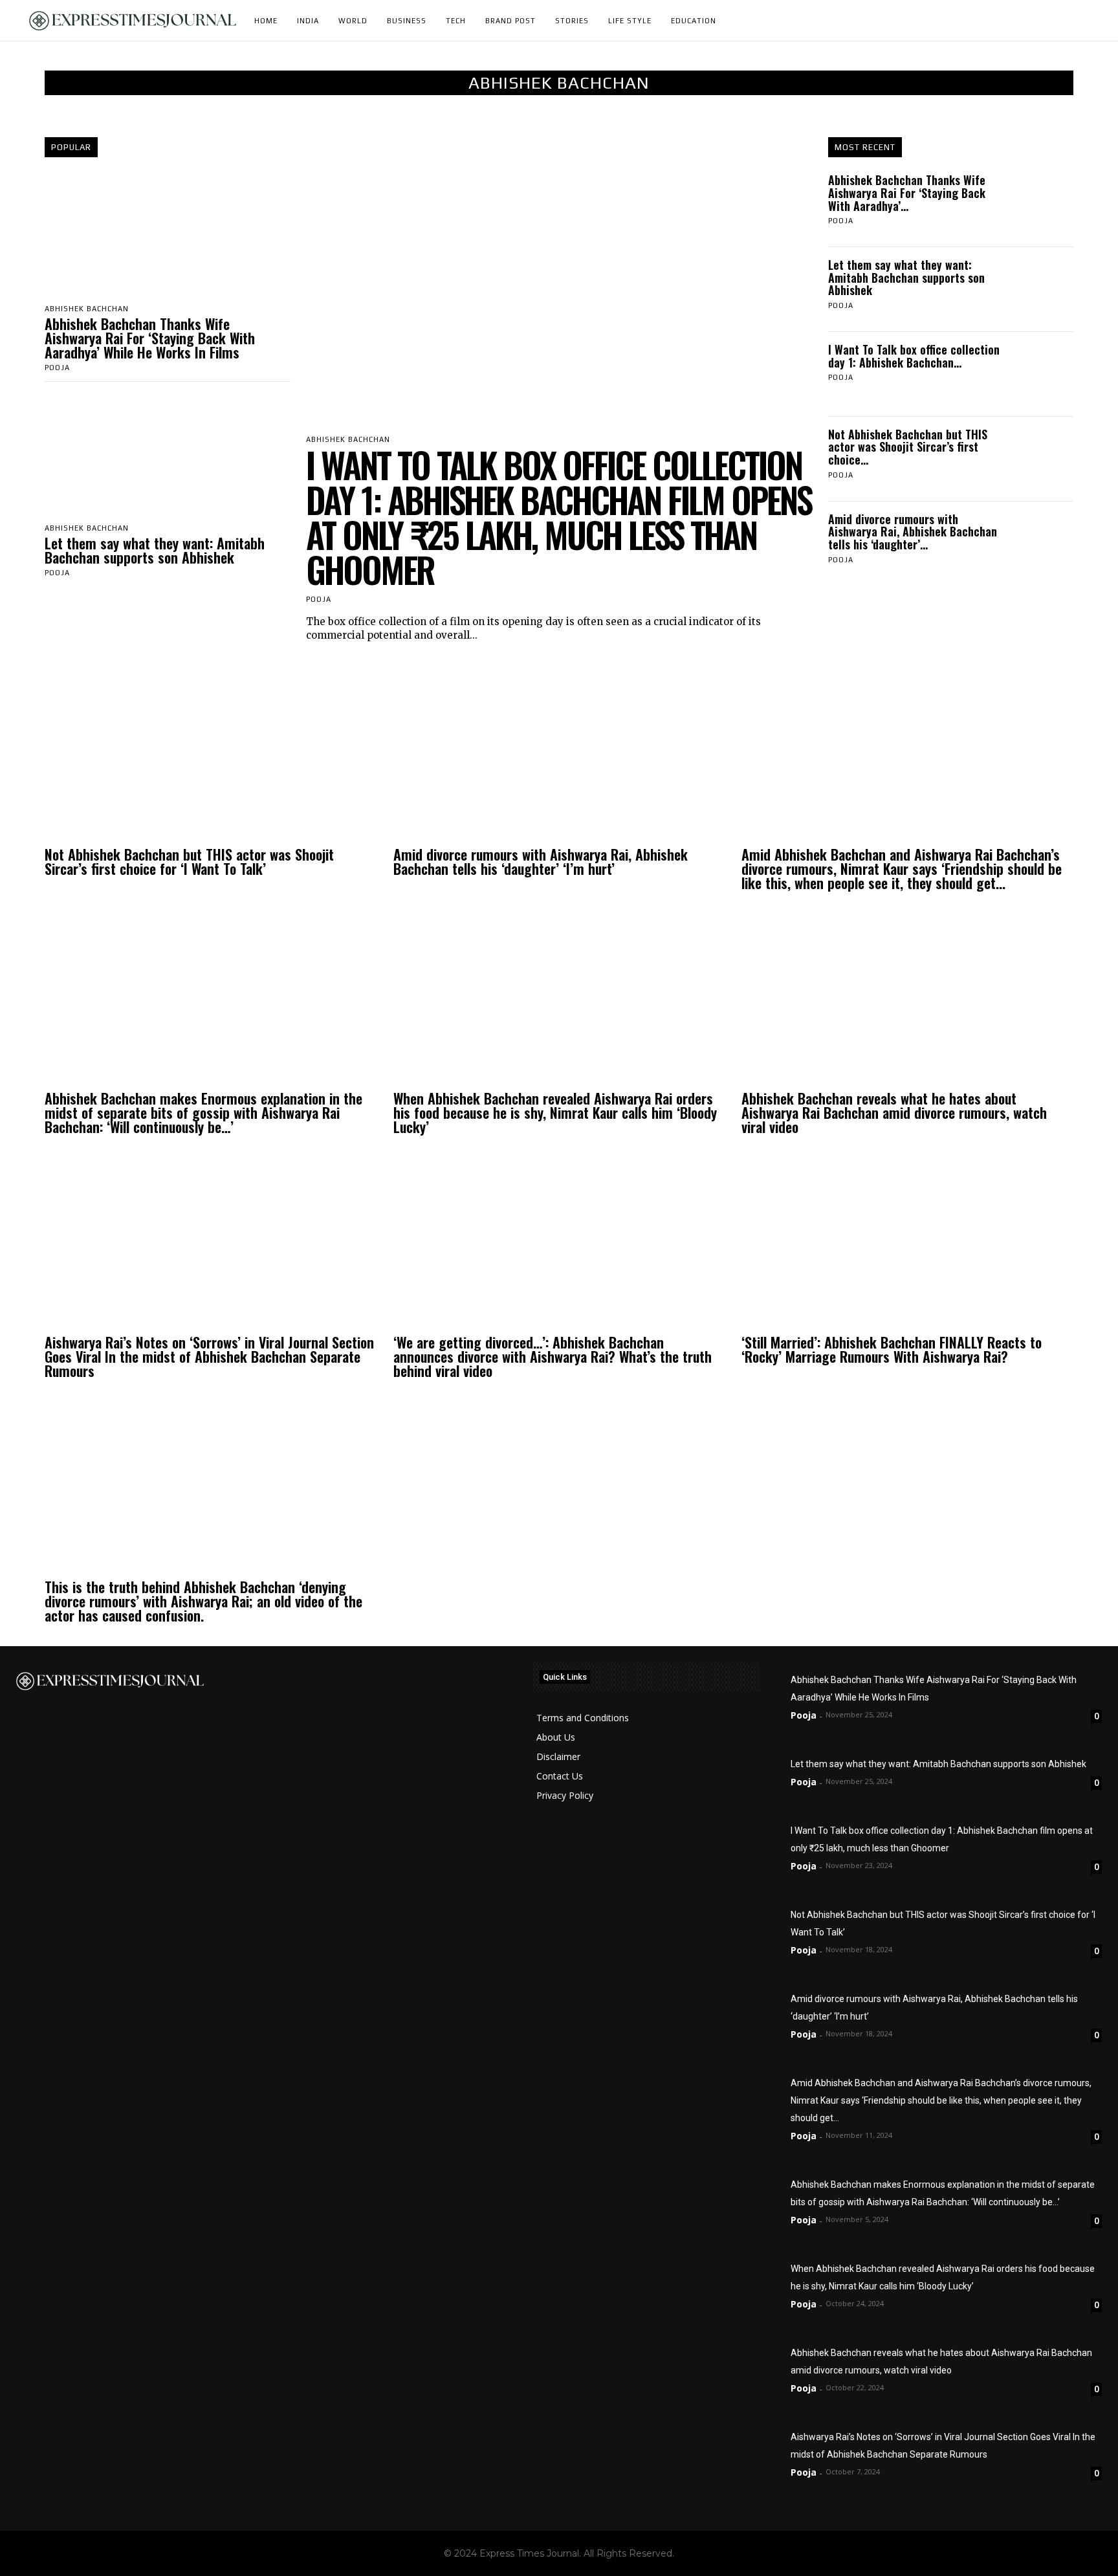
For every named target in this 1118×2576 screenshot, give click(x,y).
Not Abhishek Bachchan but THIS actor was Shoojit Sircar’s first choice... (908, 447)
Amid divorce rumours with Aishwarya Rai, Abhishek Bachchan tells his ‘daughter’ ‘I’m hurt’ (541, 861)
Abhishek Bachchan (87, 309)
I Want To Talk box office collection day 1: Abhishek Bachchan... (914, 356)
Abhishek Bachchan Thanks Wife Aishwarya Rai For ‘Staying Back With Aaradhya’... (907, 193)
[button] (1086, 21)
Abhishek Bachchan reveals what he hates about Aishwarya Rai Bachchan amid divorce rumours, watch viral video (894, 1112)
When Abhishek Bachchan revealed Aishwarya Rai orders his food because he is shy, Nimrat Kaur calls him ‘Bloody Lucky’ (555, 1112)
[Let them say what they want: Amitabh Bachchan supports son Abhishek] (168, 455)
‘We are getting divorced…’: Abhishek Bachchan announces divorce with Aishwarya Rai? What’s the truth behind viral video (553, 1356)
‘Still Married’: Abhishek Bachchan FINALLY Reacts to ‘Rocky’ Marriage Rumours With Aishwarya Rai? (892, 1349)
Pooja (57, 368)
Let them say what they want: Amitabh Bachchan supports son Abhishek (155, 550)
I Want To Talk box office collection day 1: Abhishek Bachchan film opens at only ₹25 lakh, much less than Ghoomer (559, 517)
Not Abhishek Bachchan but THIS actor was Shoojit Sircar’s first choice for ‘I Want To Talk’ (189, 861)
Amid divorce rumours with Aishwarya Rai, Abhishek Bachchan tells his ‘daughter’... (913, 532)
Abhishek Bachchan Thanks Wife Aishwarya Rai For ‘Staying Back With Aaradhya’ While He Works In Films (150, 338)
